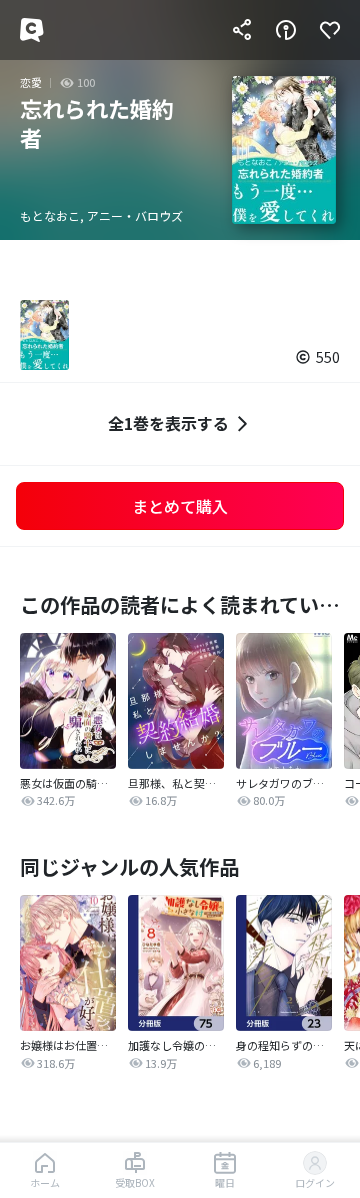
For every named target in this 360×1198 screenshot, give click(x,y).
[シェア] (242, 30)
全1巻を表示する (168, 423)
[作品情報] (286, 30)
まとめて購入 (180, 506)
